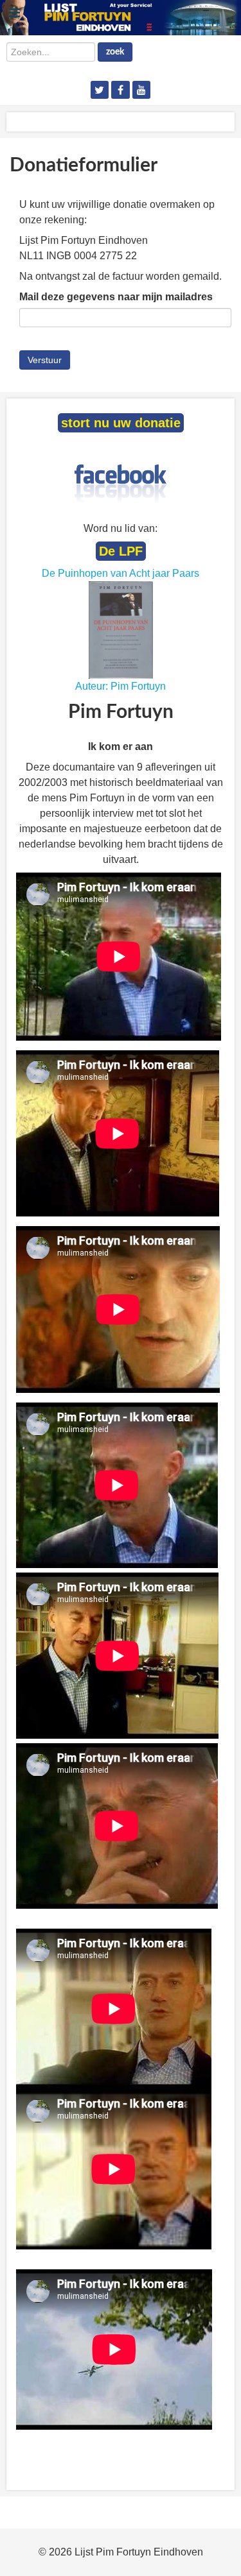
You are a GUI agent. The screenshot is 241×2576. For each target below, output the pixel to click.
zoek (115, 52)
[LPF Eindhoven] (121, 17)
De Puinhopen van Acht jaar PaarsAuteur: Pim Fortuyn (121, 630)
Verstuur (45, 360)
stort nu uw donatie (121, 423)
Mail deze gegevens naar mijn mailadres (116, 297)
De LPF (121, 551)
